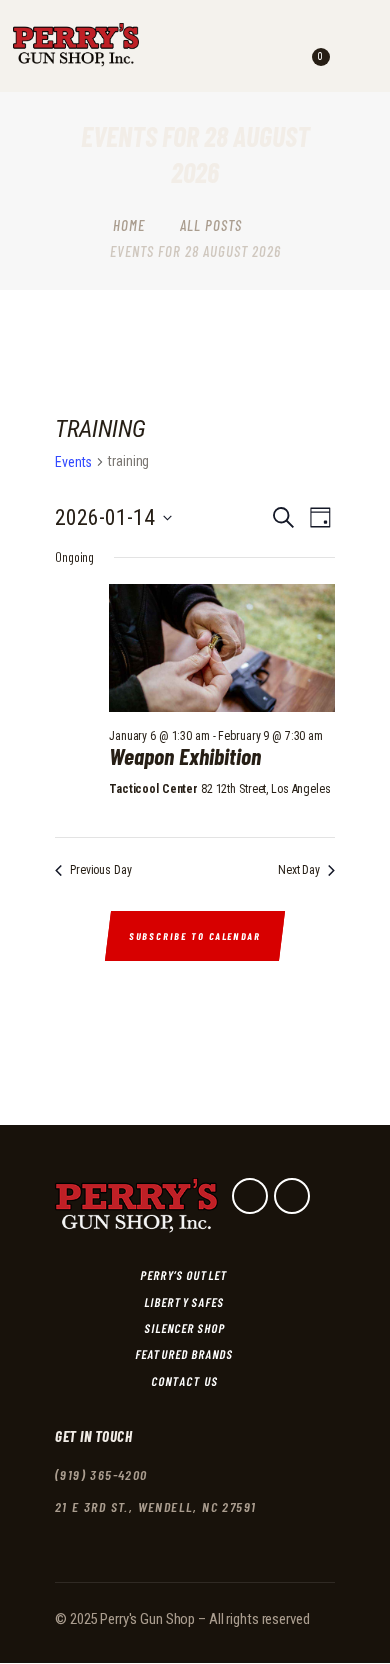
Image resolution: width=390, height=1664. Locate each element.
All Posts (211, 225)
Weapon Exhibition (185, 756)
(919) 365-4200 (101, 1474)
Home (129, 225)
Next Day (299, 870)
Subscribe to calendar (195, 936)
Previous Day (101, 870)
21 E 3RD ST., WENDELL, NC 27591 (155, 1506)
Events (73, 462)
